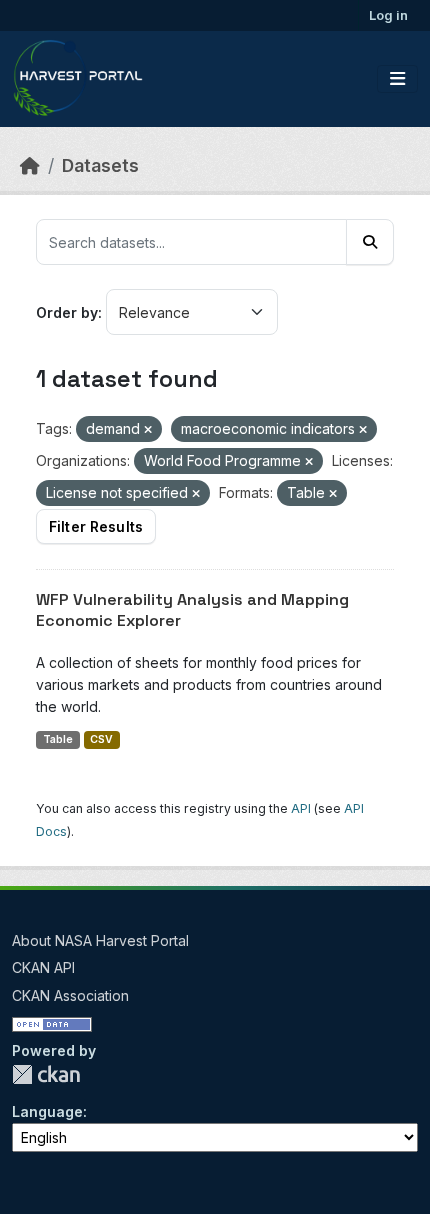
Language (47, 1111)
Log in (388, 15)
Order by (67, 312)
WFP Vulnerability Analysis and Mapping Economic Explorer (192, 610)
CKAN (46, 1074)
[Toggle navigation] (397, 79)
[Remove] (148, 430)
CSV (101, 739)
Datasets (100, 165)
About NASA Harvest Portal (100, 940)
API (301, 808)
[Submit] (370, 242)
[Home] (30, 165)
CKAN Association (70, 995)
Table (58, 739)
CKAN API (43, 967)
